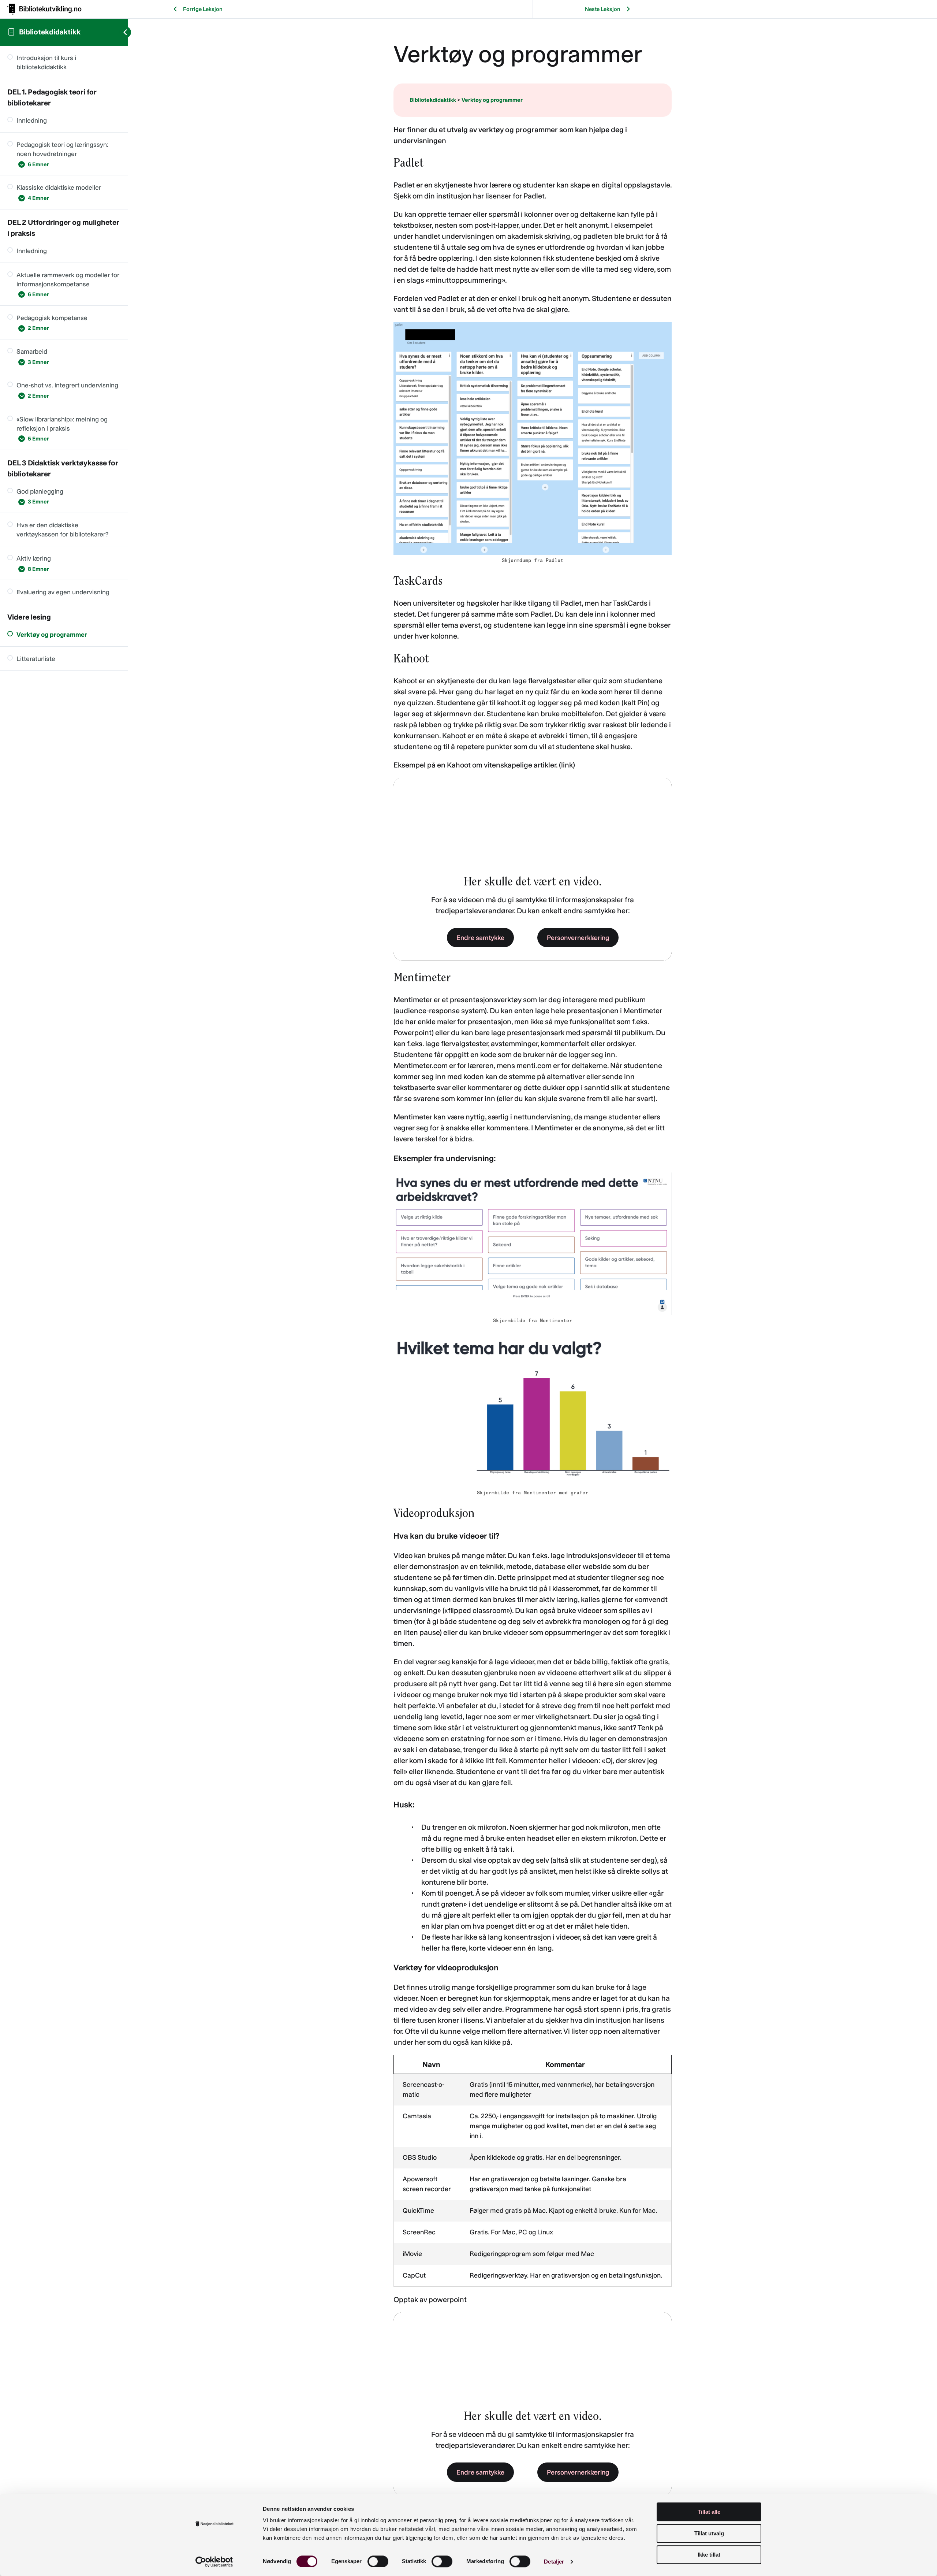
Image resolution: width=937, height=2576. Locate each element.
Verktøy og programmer (492, 100)
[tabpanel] (533, 1310)
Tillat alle (709, 2512)
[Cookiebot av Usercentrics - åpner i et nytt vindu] (214, 2562)
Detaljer (554, 2562)
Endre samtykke (480, 938)
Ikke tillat (709, 2555)
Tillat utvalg (709, 2533)
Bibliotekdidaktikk (50, 32)
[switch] (378, 2561)
